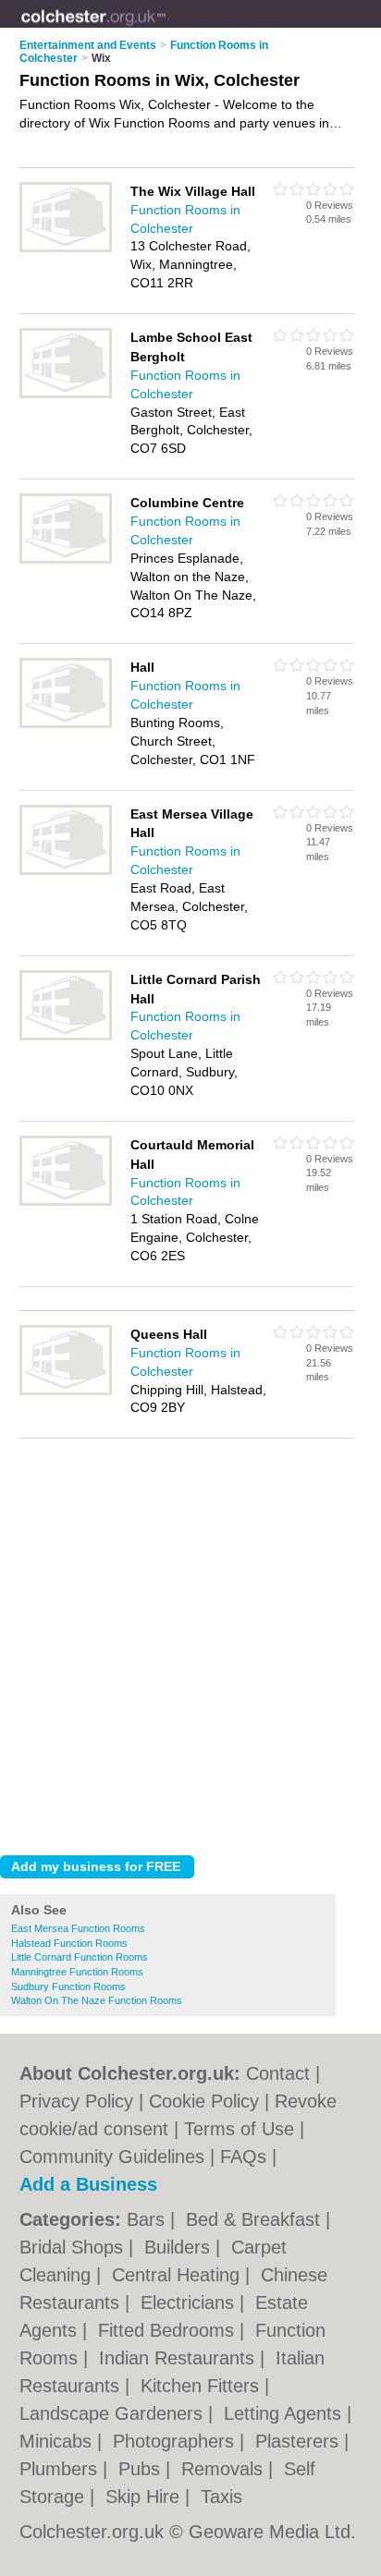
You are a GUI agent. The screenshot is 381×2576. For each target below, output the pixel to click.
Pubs (142, 2469)
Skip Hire (145, 2497)
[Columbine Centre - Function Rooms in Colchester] (66, 560)
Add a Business (88, 2184)
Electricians (190, 2303)
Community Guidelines (112, 2157)
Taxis (221, 2497)
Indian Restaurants (179, 2358)
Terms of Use (239, 2129)
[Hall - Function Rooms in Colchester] (66, 724)
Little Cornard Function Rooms (80, 1957)
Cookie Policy (204, 2101)
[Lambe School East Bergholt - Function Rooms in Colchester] (66, 395)
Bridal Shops (74, 2247)
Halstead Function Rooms (69, 1943)
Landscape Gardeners (114, 2413)
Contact (278, 2073)
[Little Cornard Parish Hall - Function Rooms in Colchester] (66, 1037)
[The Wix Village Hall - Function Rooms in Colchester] (66, 249)
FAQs (243, 2157)
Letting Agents (285, 2413)
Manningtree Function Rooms (77, 1972)
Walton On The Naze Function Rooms (97, 2000)
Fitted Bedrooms (169, 2330)
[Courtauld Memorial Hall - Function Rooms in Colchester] (66, 1202)
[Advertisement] (190, 1642)
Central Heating (178, 2275)
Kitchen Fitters (203, 2386)
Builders (180, 2247)
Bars (148, 2219)
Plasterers (300, 2441)
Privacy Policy (76, 2101)
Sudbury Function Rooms (68, 1987)
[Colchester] (166, 29)
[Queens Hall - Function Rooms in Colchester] (66, 1391)
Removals (225, 2469)
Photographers (176, 2441)
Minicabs (58, 2441)
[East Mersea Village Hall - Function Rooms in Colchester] (66, 871)
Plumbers (61, 2469)
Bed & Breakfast (256, 2219)
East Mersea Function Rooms (78, 1928)
